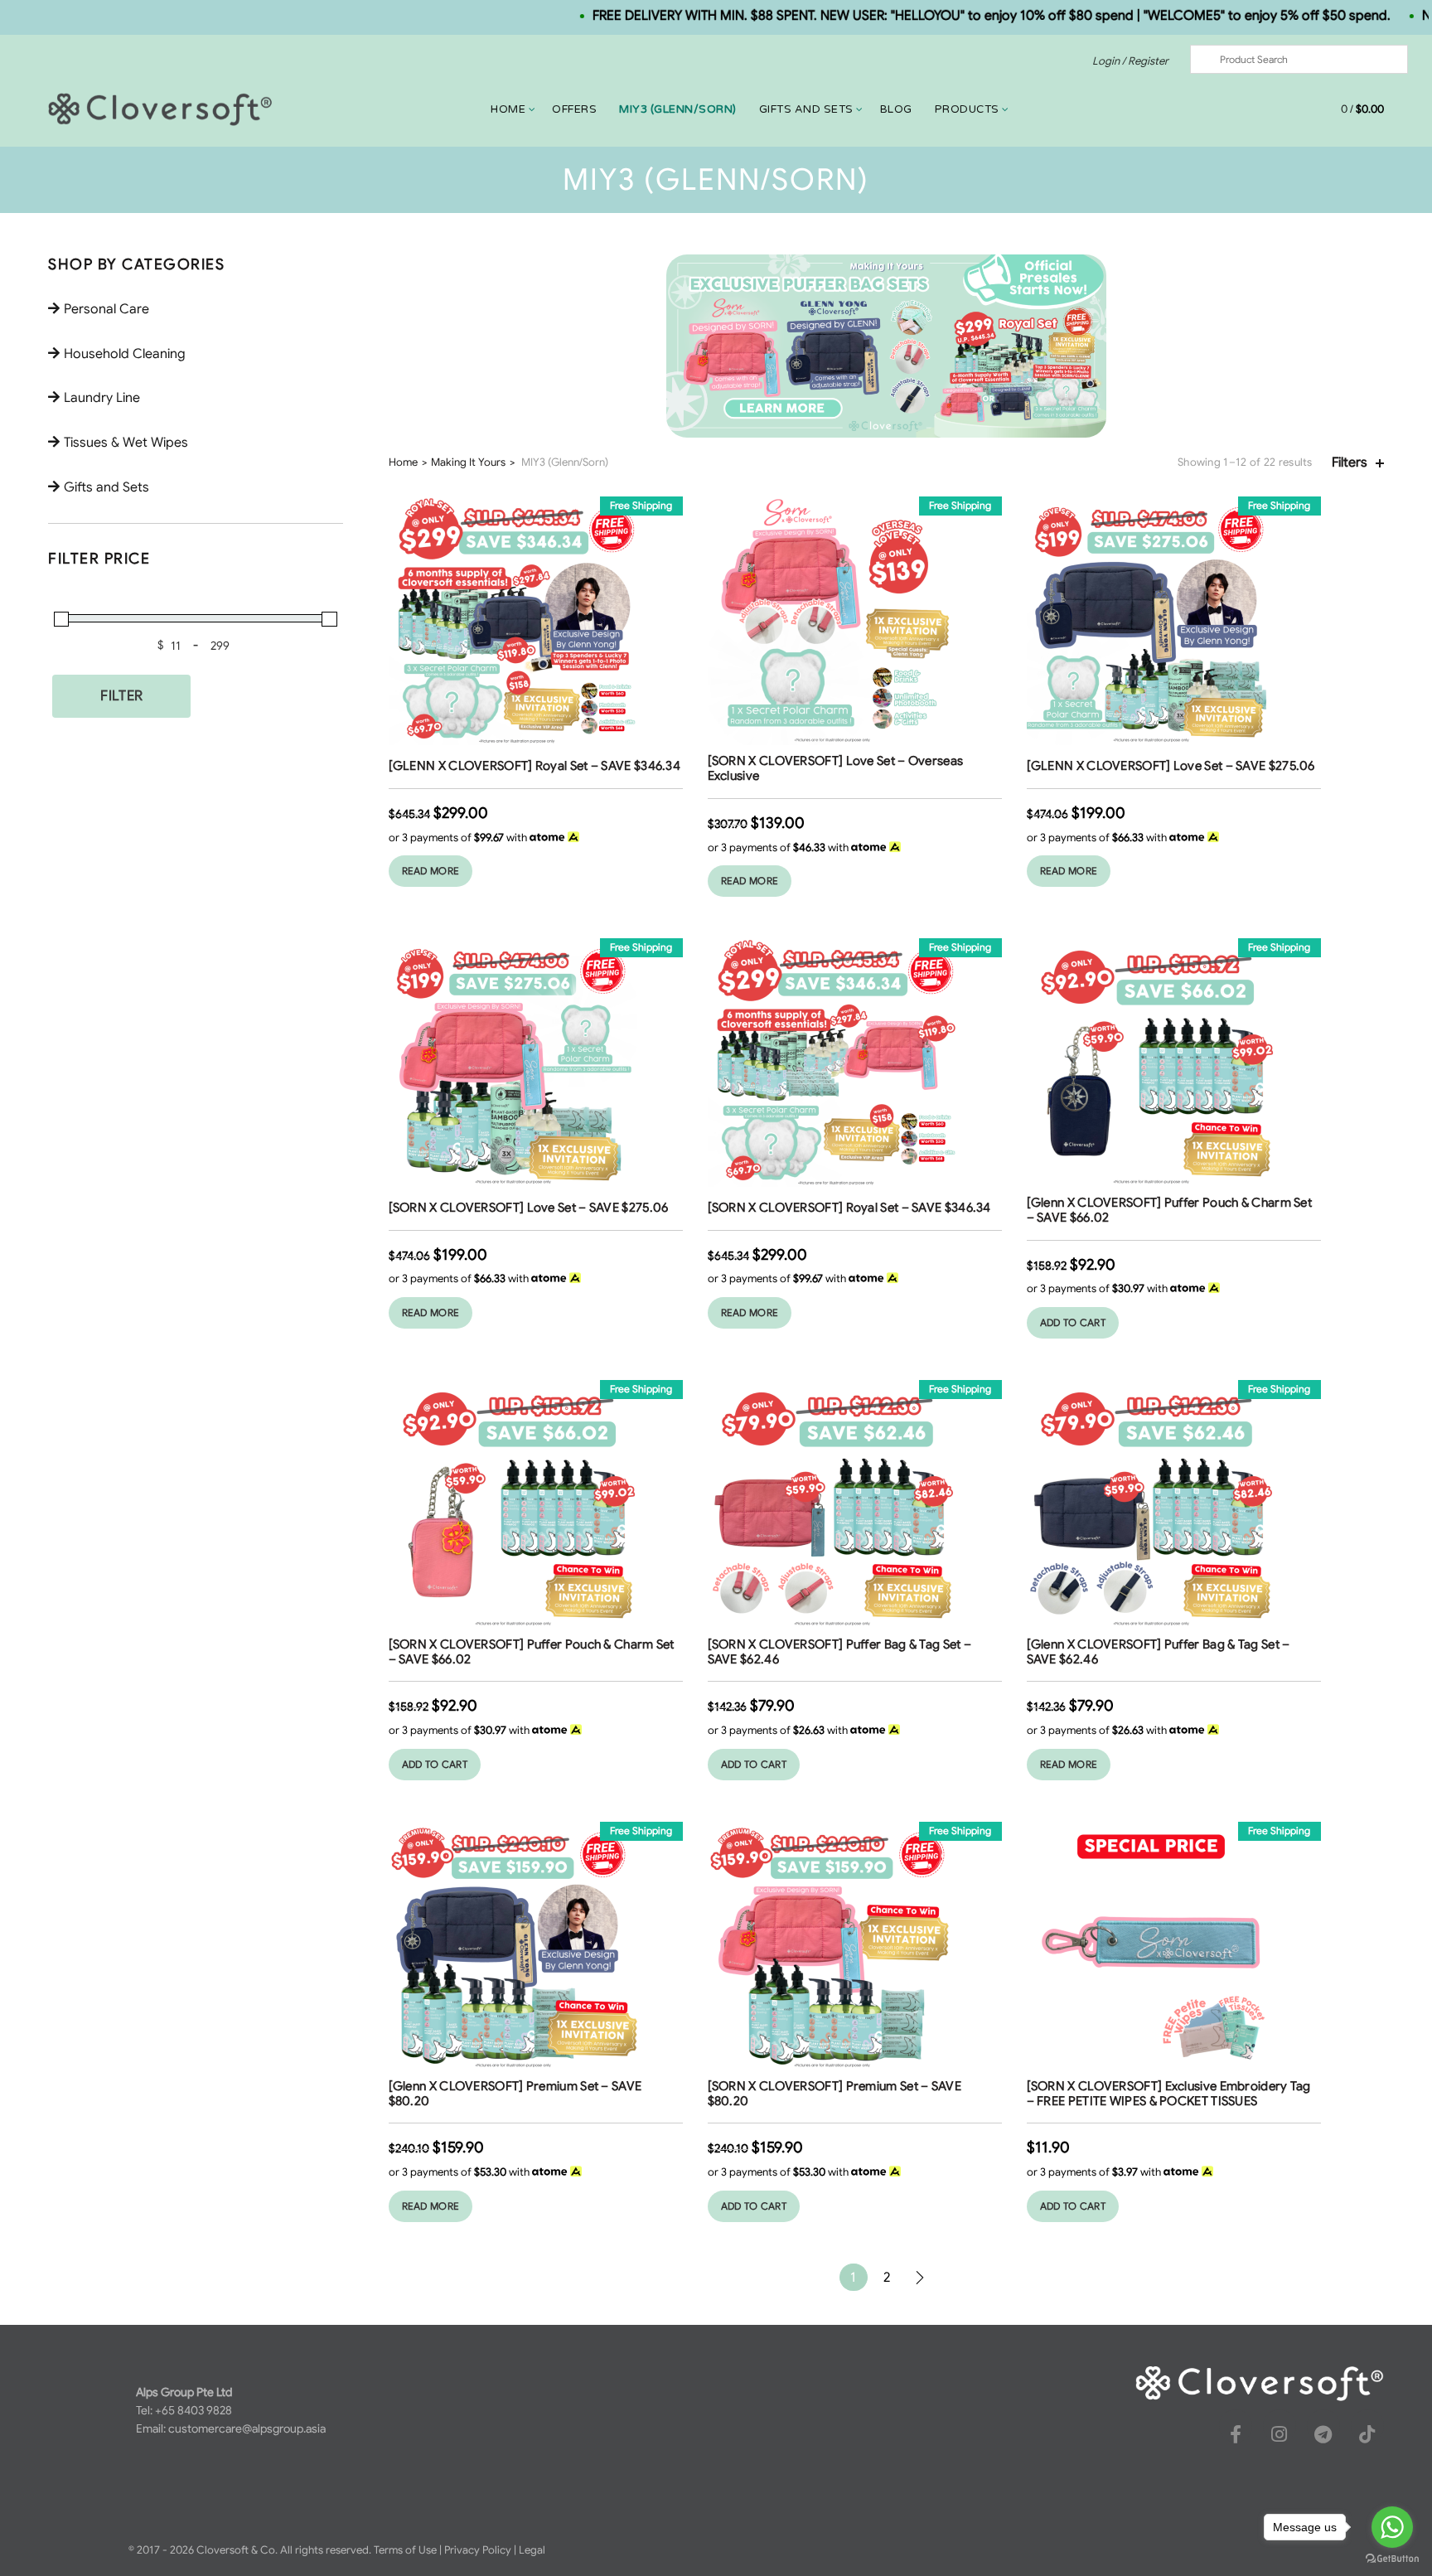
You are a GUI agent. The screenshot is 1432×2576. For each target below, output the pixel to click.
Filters (1350, 463)
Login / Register (1130, 61)
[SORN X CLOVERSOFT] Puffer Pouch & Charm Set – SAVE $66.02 (532, 1652)
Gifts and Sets (806, 109)
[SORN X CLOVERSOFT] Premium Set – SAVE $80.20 (835, 2094)
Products (967, 109)
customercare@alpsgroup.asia (247, 2428)
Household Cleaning (125, 354)
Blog (896, 109)
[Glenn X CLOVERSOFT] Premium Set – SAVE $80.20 (515, 2094)
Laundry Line (102, 398)
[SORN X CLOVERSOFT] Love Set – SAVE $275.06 (529, 1208)
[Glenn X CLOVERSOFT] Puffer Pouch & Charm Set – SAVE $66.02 (1170, 1210)
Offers (574, 109)
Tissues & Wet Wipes (126, 443)
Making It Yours (468, 462)
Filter (121, 696)
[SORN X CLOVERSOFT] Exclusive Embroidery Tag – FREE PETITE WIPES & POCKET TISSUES (1169, 2094)
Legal (532, 2550)
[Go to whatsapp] (1392, 2527)
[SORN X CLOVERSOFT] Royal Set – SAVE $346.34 (849, 1208)
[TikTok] (1367, 2434)
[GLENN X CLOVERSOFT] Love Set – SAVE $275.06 (1171, 766)
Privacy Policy (478, 2550)
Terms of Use (405, 2550)
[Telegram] (1323, 2434)
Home (508, 109)
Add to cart (1073, 1322)
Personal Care (106, 309)
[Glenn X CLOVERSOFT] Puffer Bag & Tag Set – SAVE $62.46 (1159, 1652)
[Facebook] (1236, 2434)
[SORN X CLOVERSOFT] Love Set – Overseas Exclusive (836, 768)
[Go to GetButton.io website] (1392, 2559)
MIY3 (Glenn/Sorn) (678, 109)
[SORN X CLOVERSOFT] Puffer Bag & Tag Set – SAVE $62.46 (840, 1652)
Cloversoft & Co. (237, 2550)
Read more (431, 871)
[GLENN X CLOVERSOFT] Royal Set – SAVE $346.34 (535, 766)
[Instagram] (1280, 2434)
